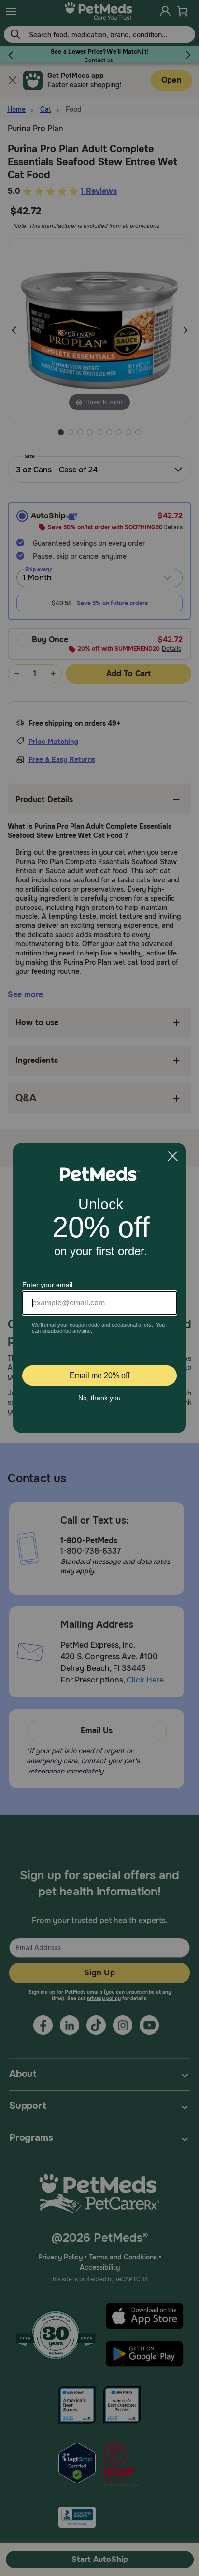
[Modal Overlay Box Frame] (99, 1288)
